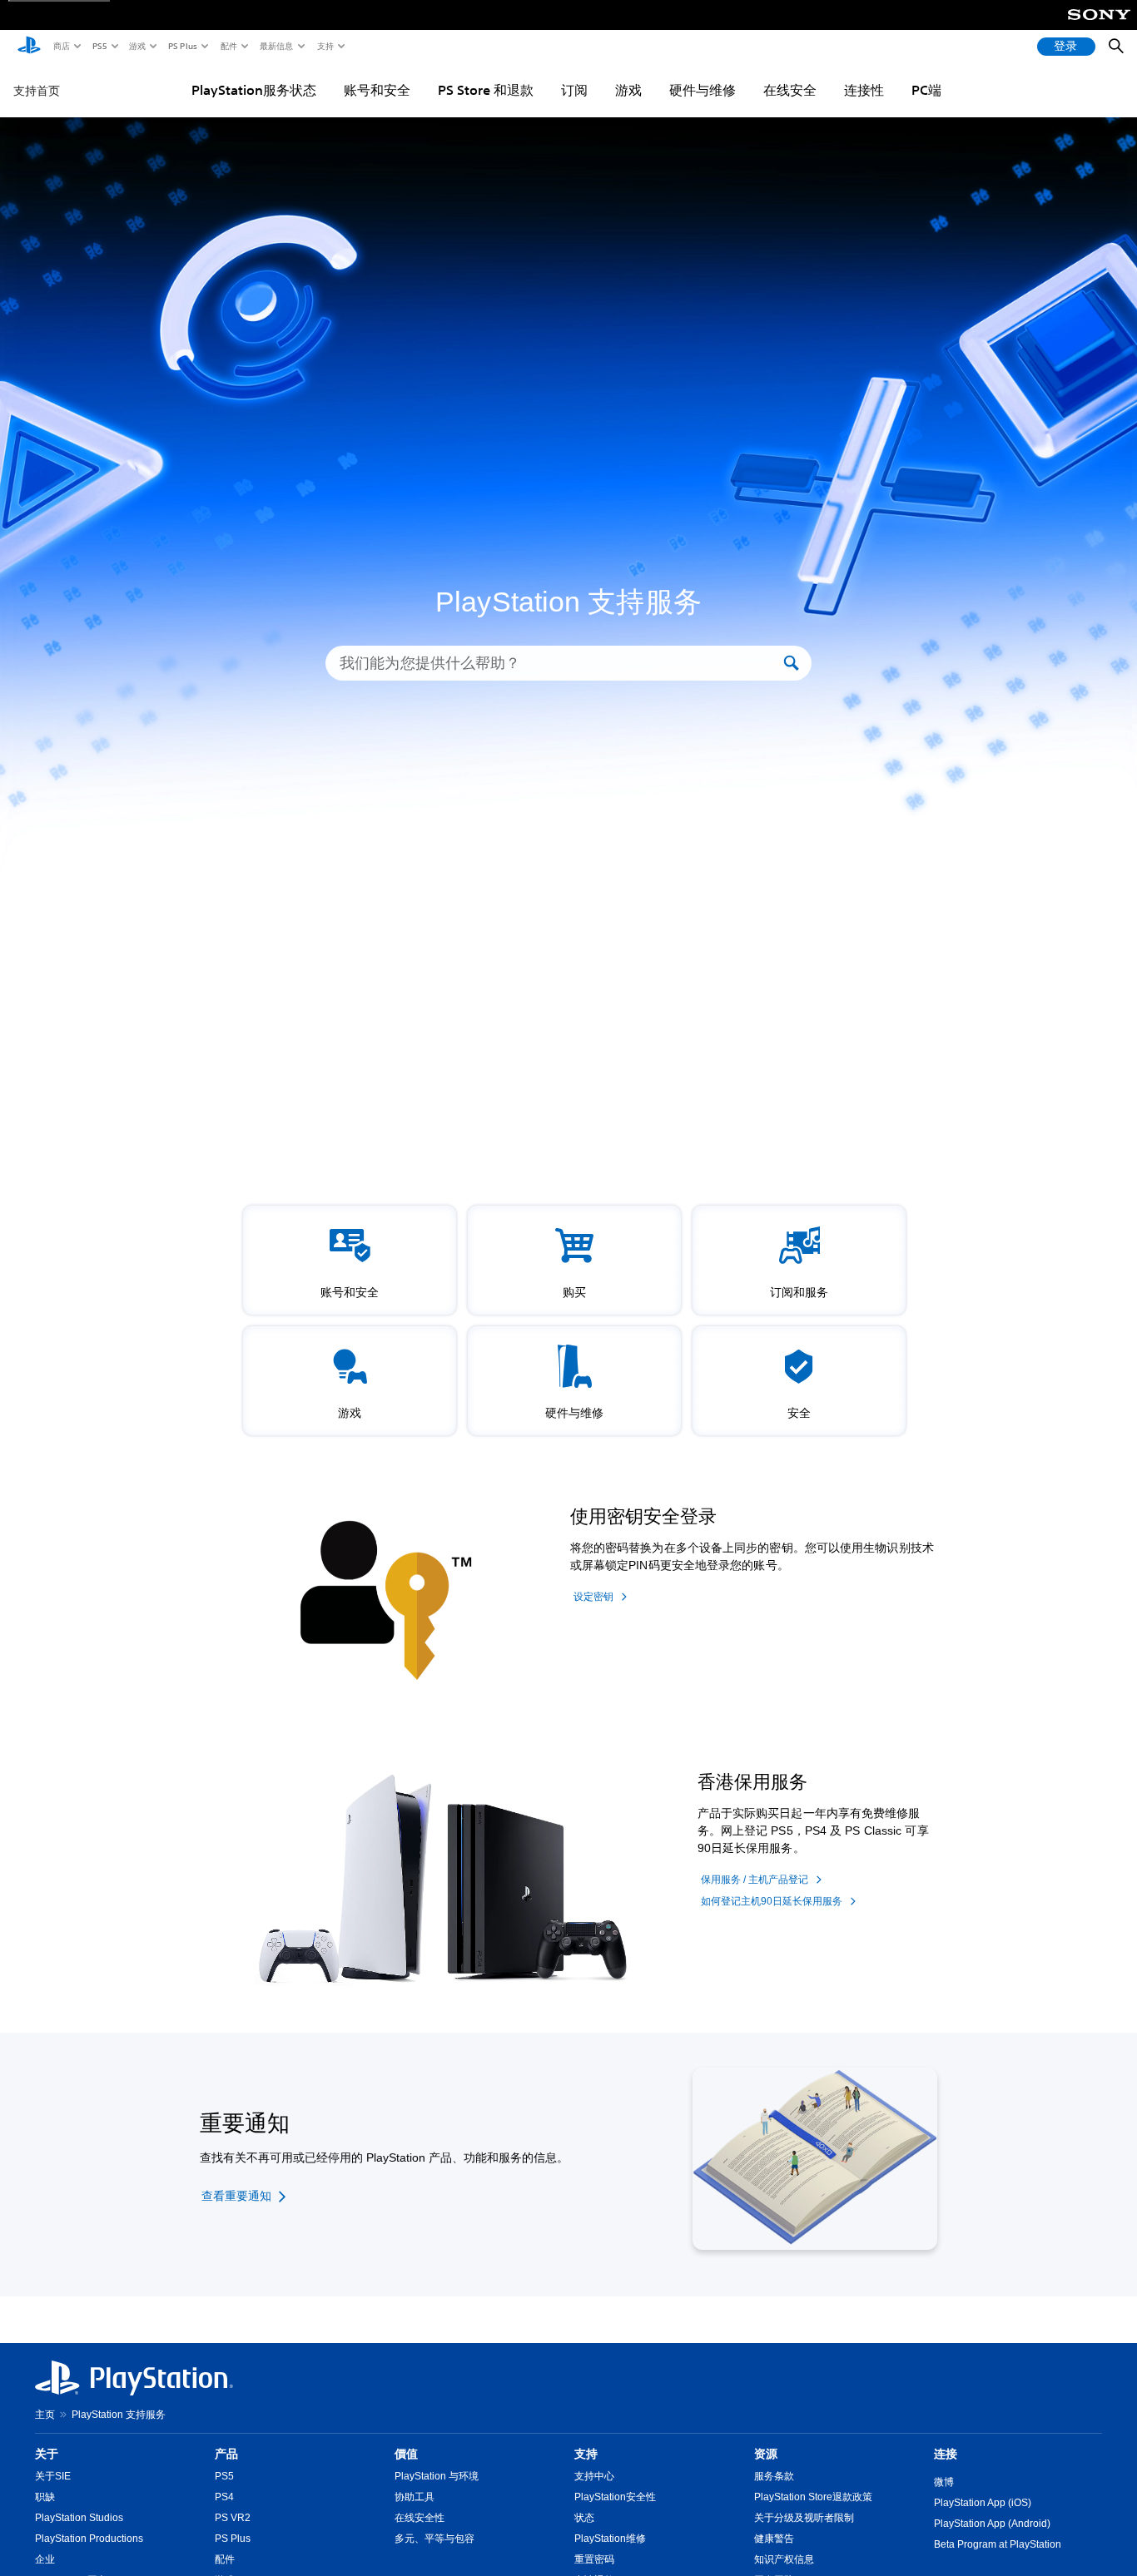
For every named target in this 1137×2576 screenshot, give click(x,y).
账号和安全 (377, 90)
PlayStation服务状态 (254, 90)
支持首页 (37, 91)
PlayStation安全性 (615, 2497)
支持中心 (594, 2476)
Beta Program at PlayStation (998, 2544)
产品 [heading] (226, 2454)
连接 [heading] (946, 2454)
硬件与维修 (703, 90)
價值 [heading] (406, 2454)
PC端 (926, 90)
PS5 (99, 46)
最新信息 (276, 46)
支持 (325, 46)
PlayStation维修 (610, 2539)
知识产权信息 (784, 2559)
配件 (228, 46)
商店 (61, 46)
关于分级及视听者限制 (804, 2518)
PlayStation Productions (89, 2539)
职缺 (45, 2497)
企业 (45, 2559)
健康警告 (774, 2539)
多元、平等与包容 (434, 2539)
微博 (944, 2482)
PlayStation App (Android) (992, 2524)
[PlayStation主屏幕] (29, 47)
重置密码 (594, 2559)
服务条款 (774, 2476)
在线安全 (790, 90)
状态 (584, 2518)
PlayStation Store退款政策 (813, 2497)
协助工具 (415, 2497)
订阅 (574, 90)
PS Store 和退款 (486, 90)
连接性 (864, 90)
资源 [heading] (766, 2454)
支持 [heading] (586, 2454)
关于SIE (53, 2476)
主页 (45, 2415)
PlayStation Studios (79, 2518)
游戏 (137, 46)
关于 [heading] (47, 2454)
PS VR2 (233, 2518)
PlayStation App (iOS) (983, 2503)
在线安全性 (420, 2518)
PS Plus (182, 46)
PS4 (224, 2497)
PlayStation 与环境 (437, 2476)
